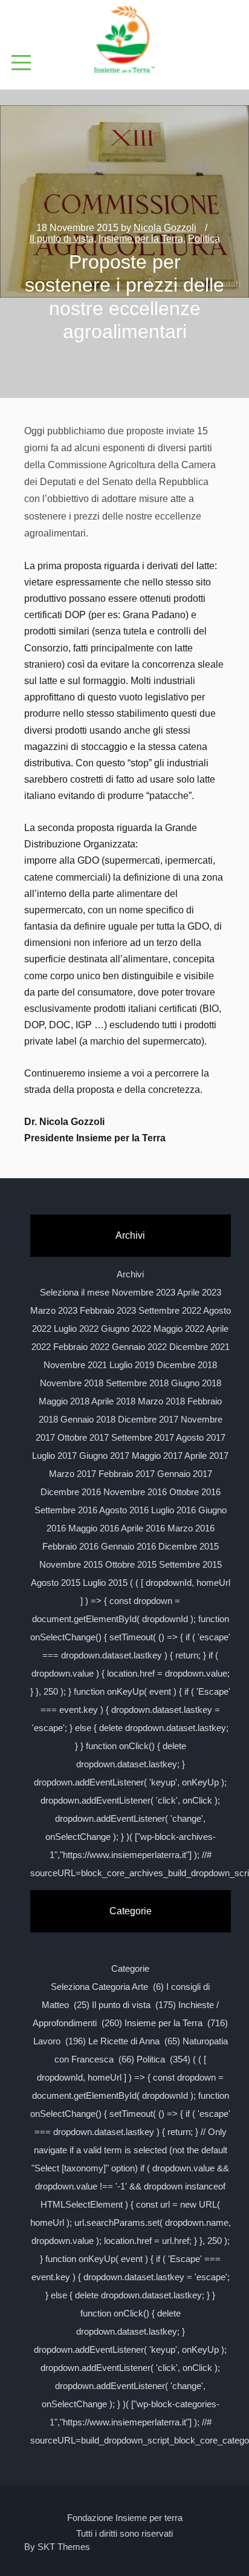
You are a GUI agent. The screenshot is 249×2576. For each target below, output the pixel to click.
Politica (204, 239)
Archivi (130, 1274)
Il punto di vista (62, 239)
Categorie (130, 1968)
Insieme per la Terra (141, 239)
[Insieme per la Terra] (124, 41)
